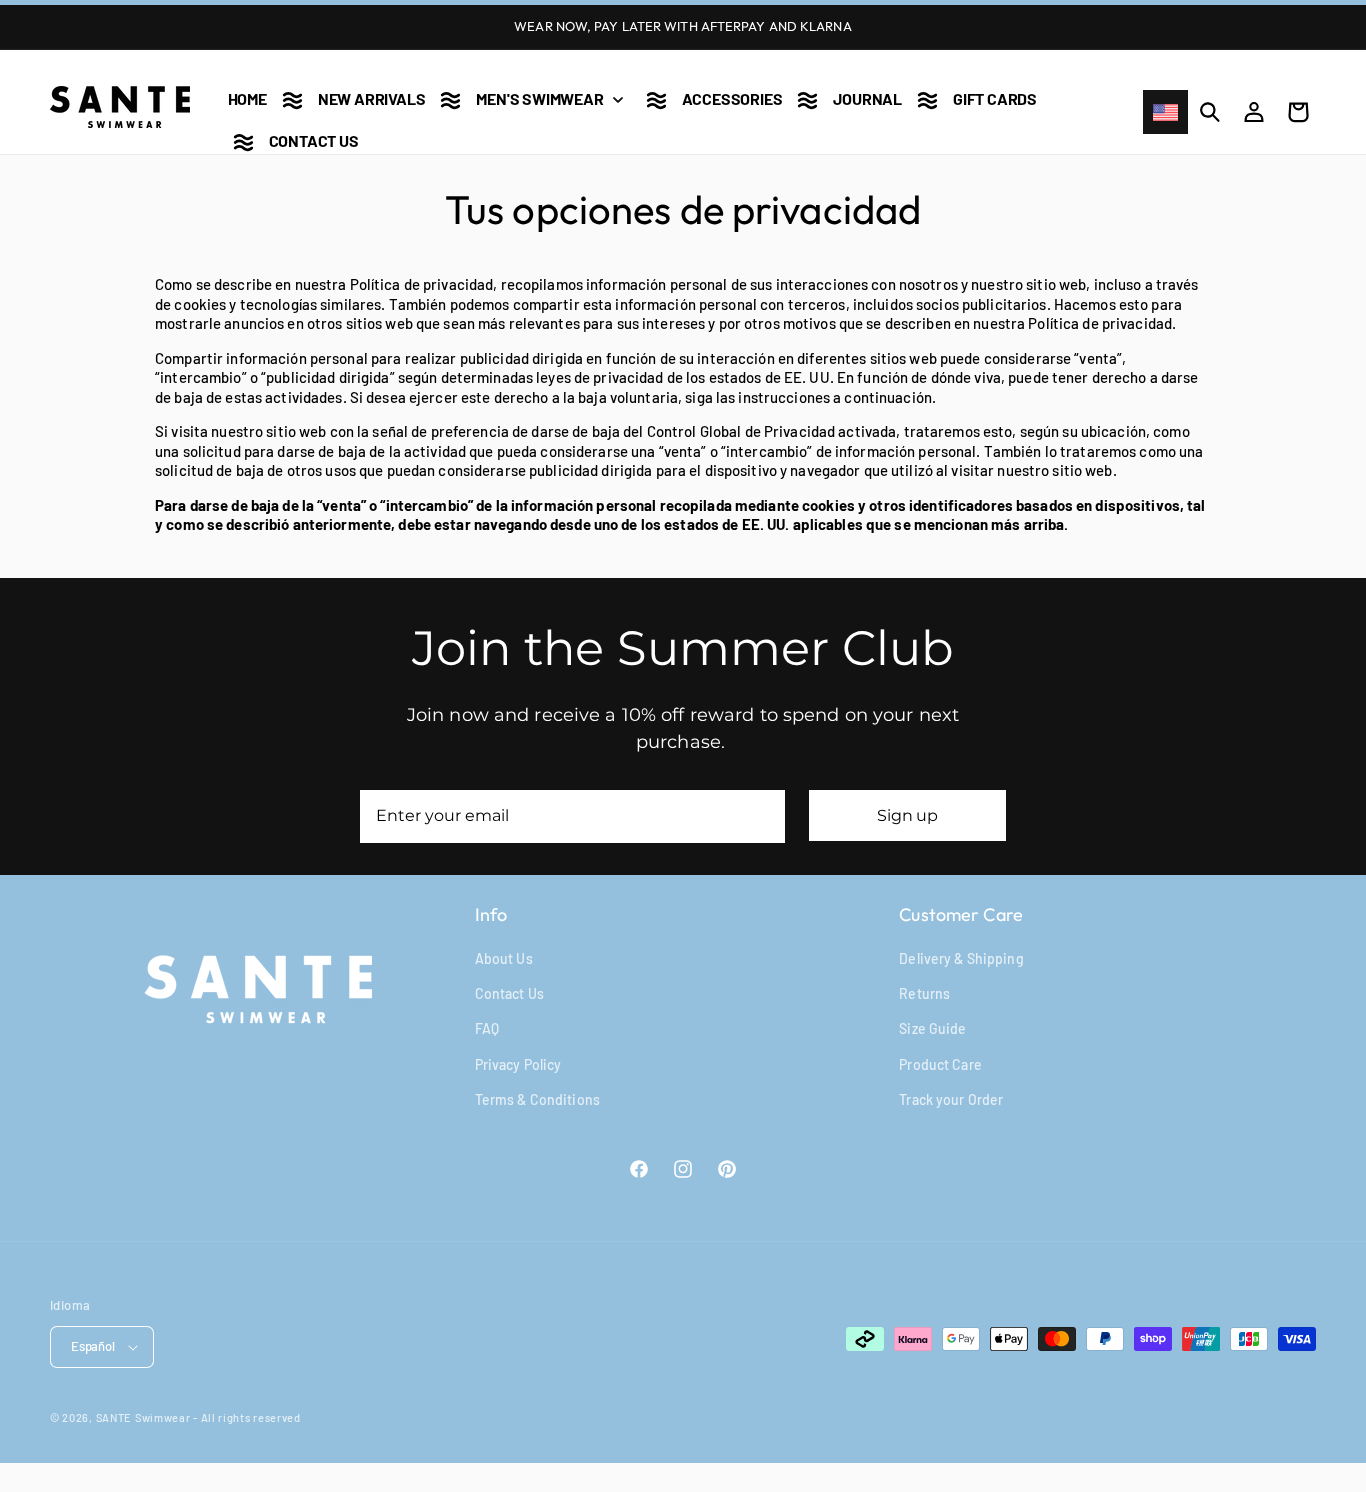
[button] (527, 94)
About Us (504, 958)
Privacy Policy (518, 1064)
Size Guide (932, 1028)
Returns (924, 993)
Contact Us (509, 993)
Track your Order (951, 1099)
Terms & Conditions (537, 1099)
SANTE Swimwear (143, 1417)
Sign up (907, 815)
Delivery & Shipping (961, 958)
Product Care (940, 1064)
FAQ (487, 1028)
